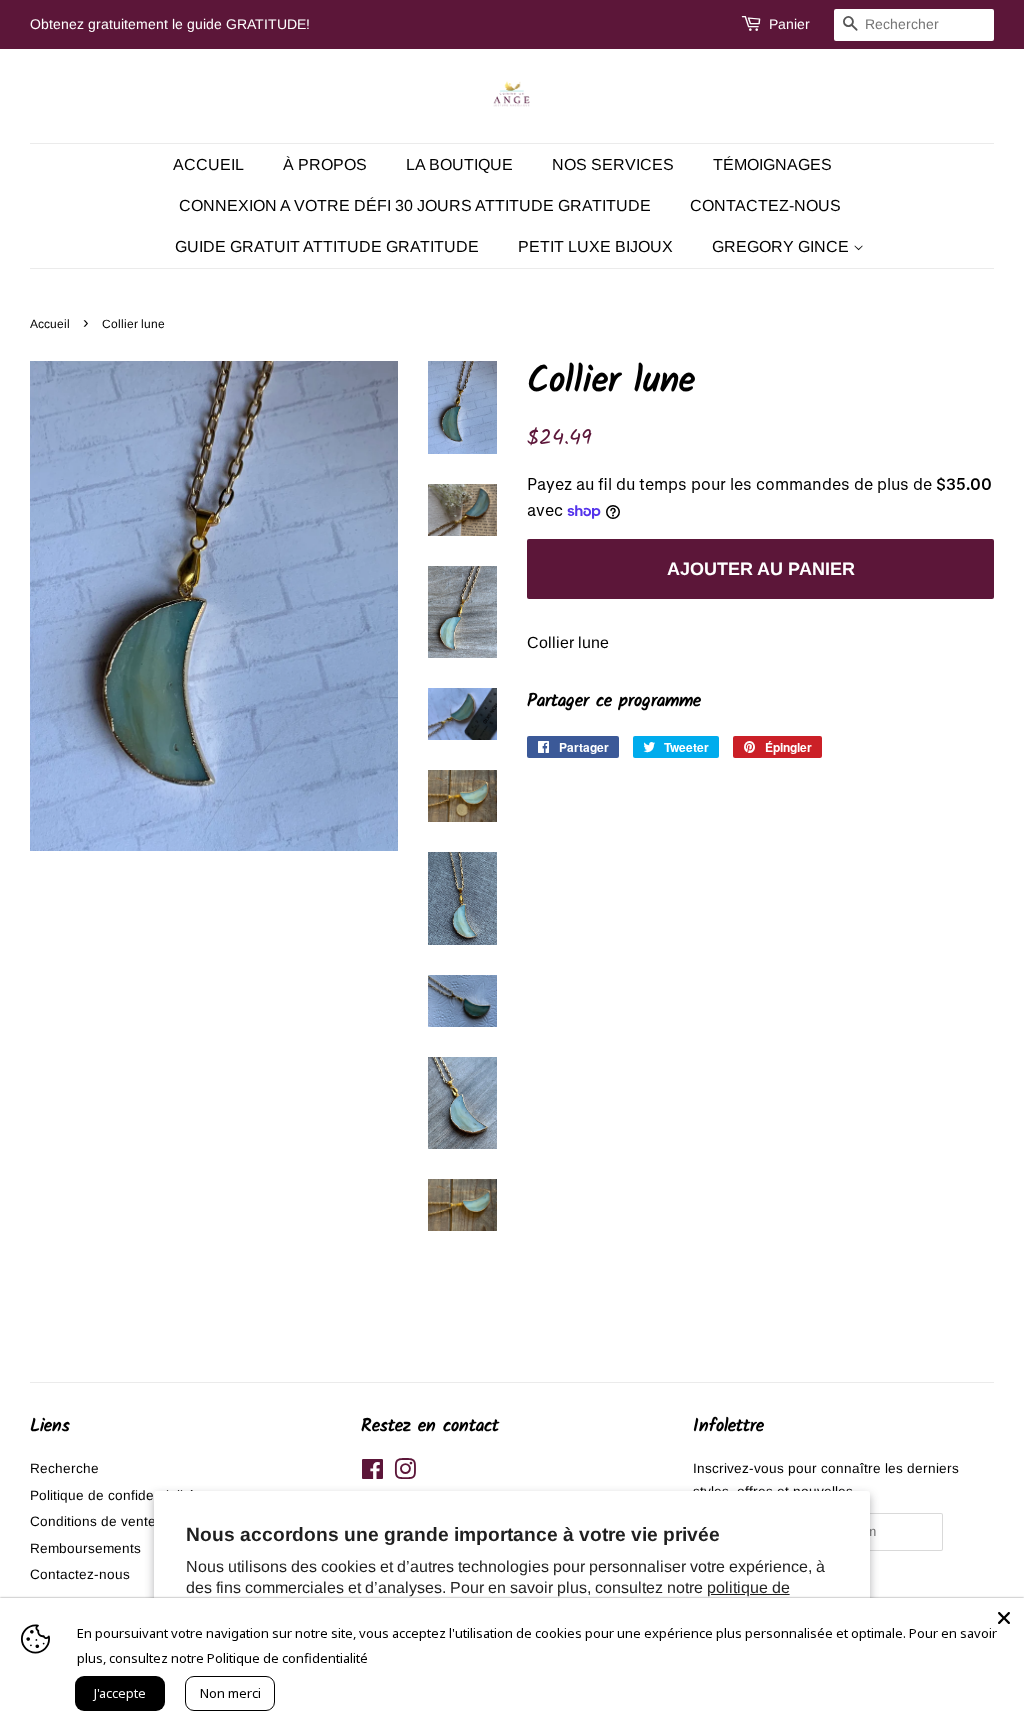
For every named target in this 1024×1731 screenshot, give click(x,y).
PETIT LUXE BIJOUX (595, 246)
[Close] (1004, 1618)
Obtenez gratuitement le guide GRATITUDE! (170, 24)
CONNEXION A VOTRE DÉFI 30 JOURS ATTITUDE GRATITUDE (415, 205)
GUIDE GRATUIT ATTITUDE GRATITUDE (327, 246)
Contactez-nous (80, 1574)
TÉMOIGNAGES (772, 164)
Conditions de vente (93, 1521)
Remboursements (85, 1548)
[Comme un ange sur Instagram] (405, 1473)
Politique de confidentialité (112, 1495)
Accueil (208, 164)
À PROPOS (325, 164)
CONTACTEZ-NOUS (765, 205)
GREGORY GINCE (782, 246)
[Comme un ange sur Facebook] (372, 1473)
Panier (789, 24)
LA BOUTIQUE (459, 164)
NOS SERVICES (613, 164)
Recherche (64, 1468)
